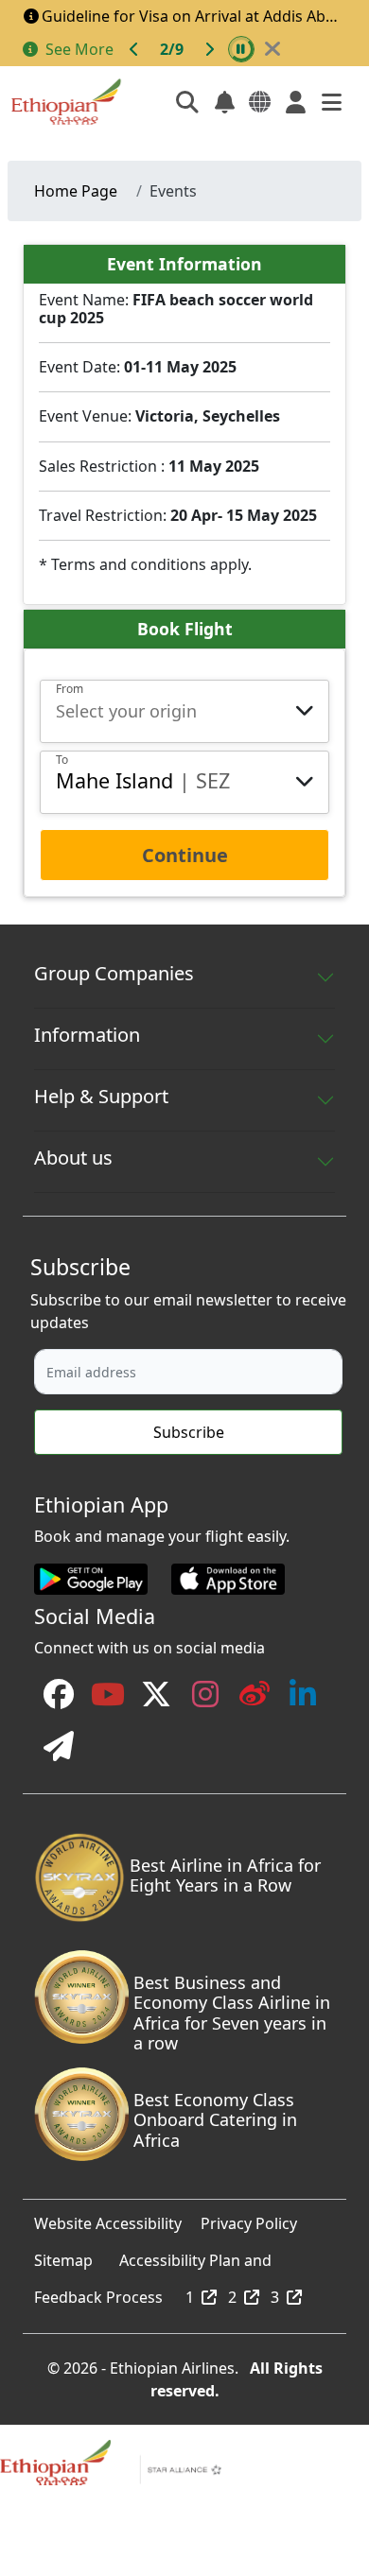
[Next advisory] (209, 49)
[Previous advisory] (134, 49)
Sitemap (63, 2256)
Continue (185, 855)
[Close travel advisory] (272, 49)
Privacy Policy (249, 2219)
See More (79, 49)
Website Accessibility (108, 2219)
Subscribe (189, 1432)
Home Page (76, 191)
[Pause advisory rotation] (241, 49)
